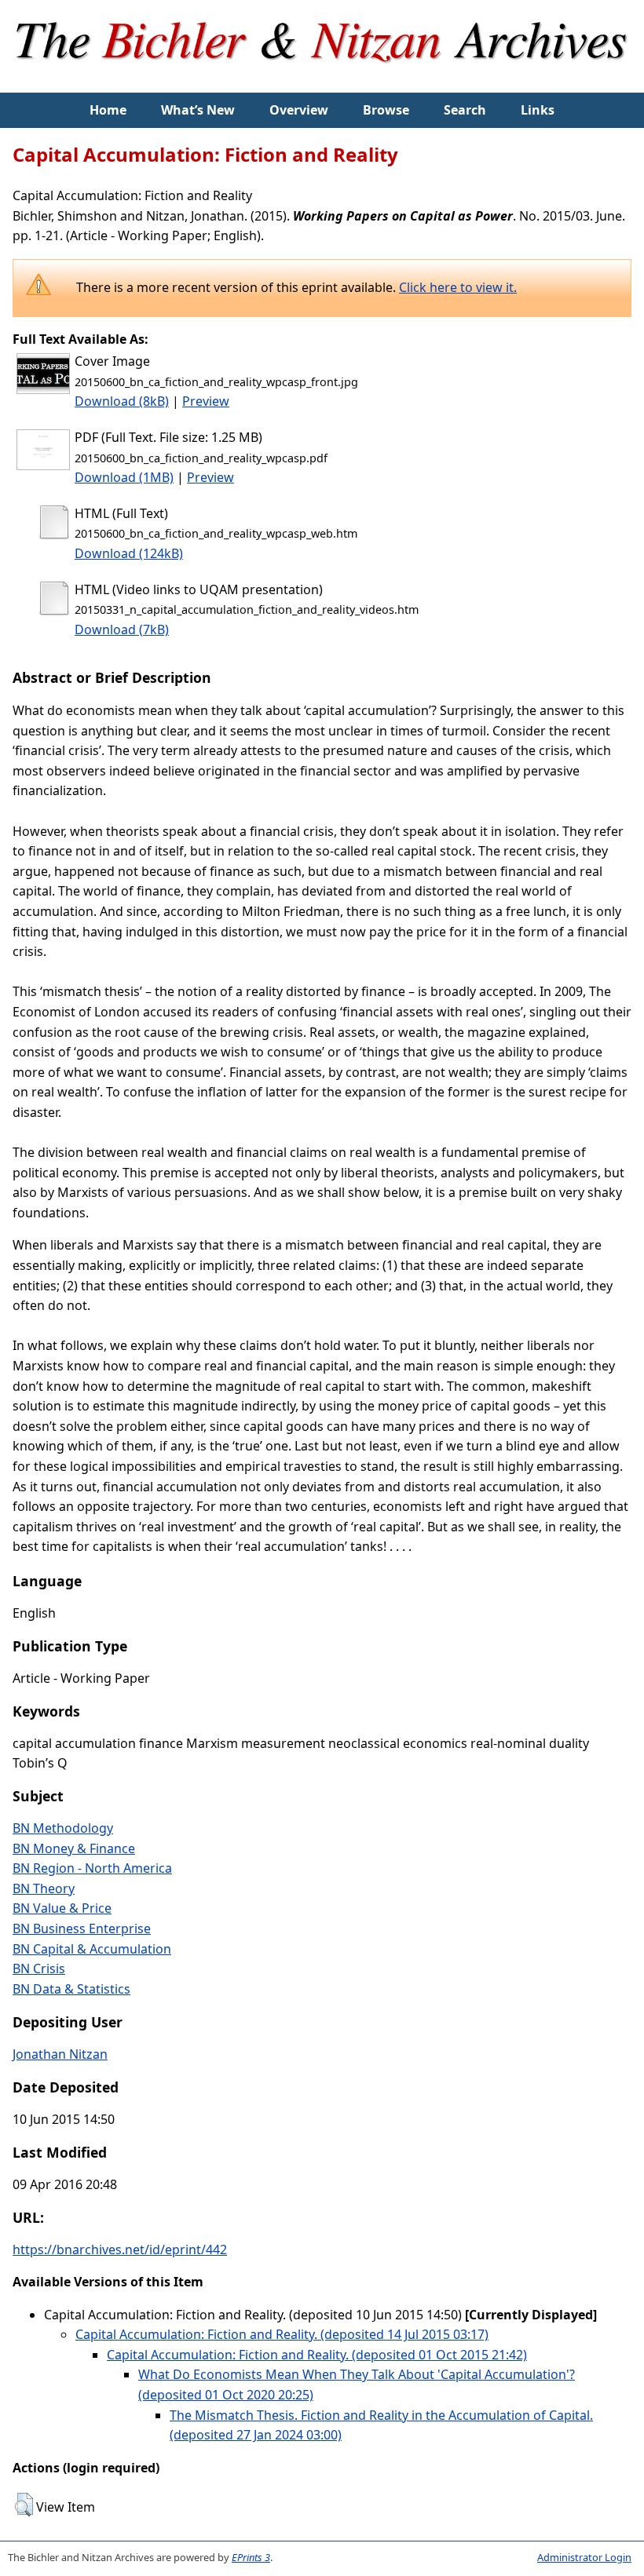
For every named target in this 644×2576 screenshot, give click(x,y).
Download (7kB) (122, 629)
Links (538, 110)
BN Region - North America (92, 1868)
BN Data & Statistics (71, 1989)
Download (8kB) (122, 401)
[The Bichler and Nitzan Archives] (322, 82)
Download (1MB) (124, 477)
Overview (299, 110)
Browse (386, 110)
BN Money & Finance (74, 1848)
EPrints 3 (251, 2557)
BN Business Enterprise (82, 1928)
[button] (24, 2505)
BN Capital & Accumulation (92, 1949)
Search (465, 110)
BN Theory (44, 1888)
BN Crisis (39, 1968)
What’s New (198, 110)
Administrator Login (584, 2557)
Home (108, 110)
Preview (206, 401)
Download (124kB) (129, 553)
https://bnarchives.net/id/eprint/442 (120, 2249)
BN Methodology (63, 1828)
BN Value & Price (62, 1908)
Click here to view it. (458, 287)
